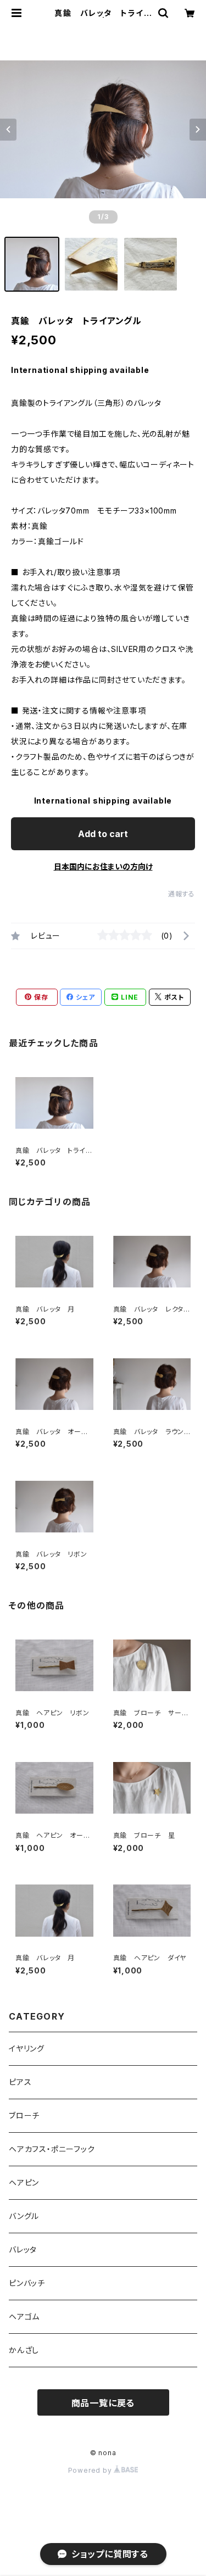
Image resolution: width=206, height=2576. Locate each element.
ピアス (20, 2082)
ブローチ (24, 2115)
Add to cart (103, 834)
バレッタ (23, 2249)
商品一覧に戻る (103, 2403)
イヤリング (27, 2048)
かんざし (24, 2350)
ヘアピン (24, 2182)
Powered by (91, 2470)
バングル (24, 2216)
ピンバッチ (27, 2283)
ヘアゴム (24, 2316)
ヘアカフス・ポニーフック (52, 2149)
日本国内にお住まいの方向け (103, 866)
